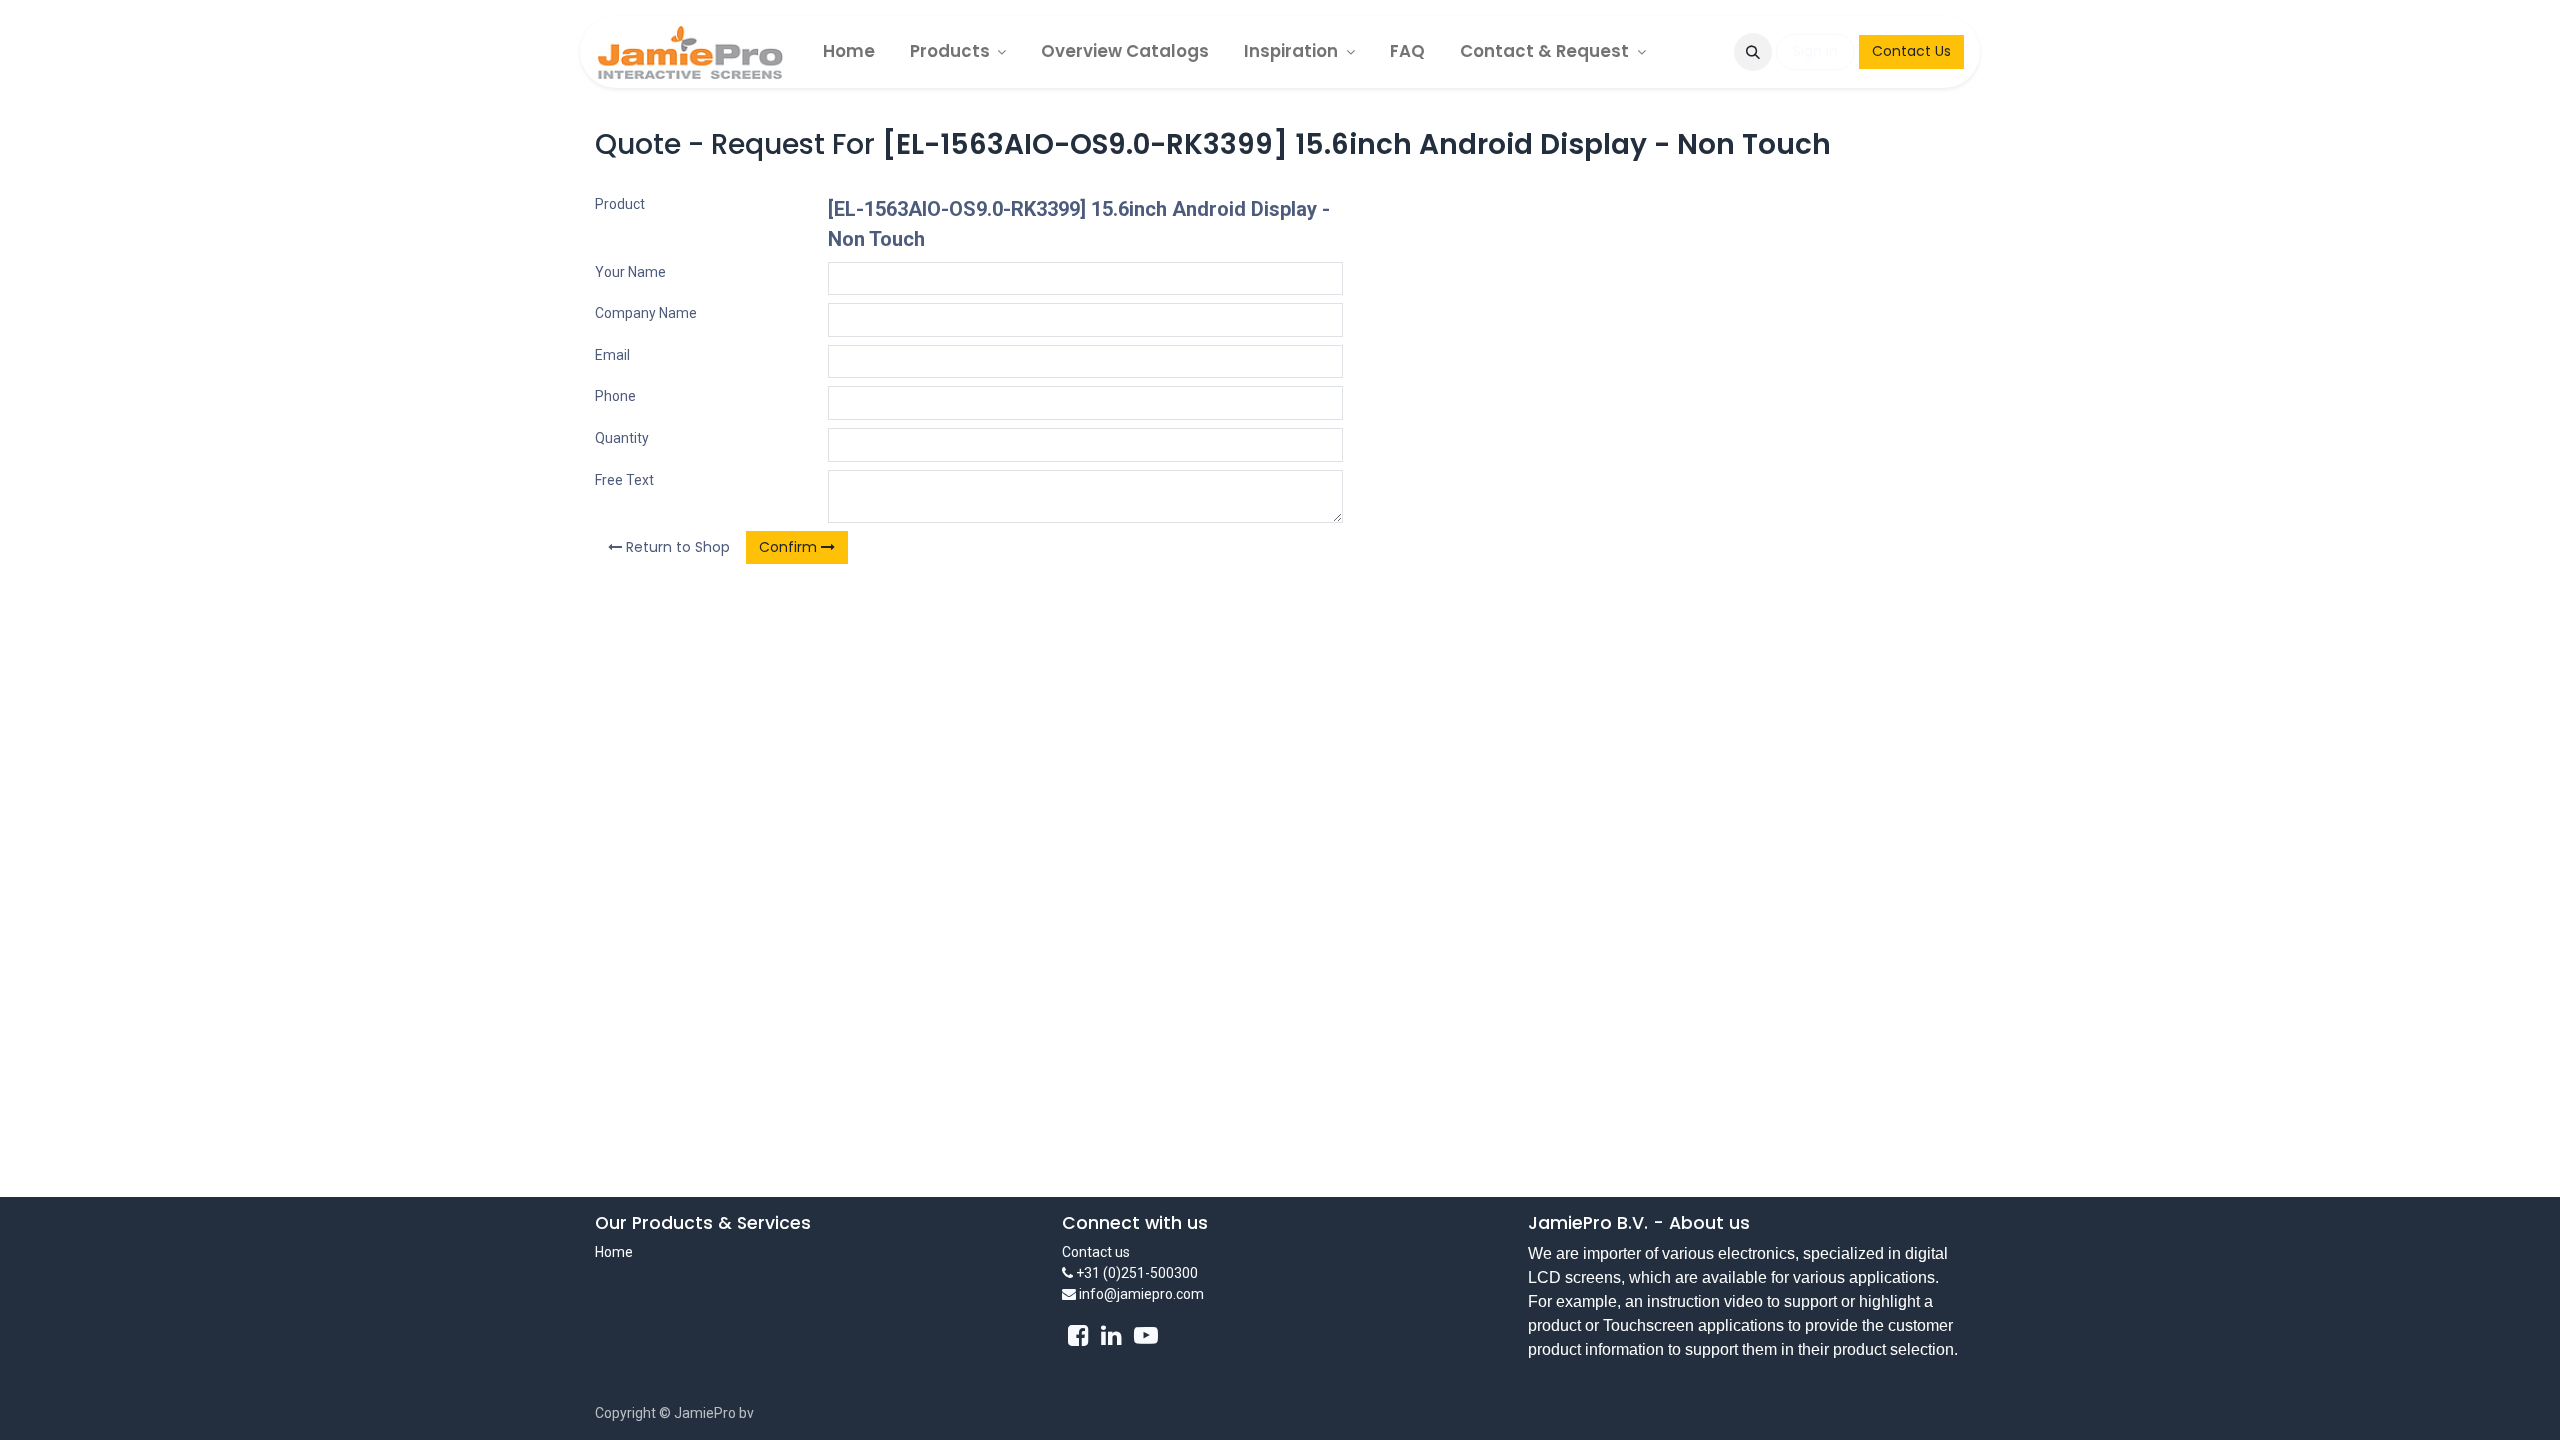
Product (620, 204)
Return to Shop (676, 547)
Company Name (646, 313)
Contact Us (1911, 51)
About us (1709, 1223)
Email (612, 355)
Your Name (630, 272)
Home (614, 1252)
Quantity (622, 438)
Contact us (1096, 1252)
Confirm (790, 547)
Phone (615, 396)
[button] (1753, 52)
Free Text (624, 480)
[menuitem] (849, 51)
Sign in (1815, 51)
